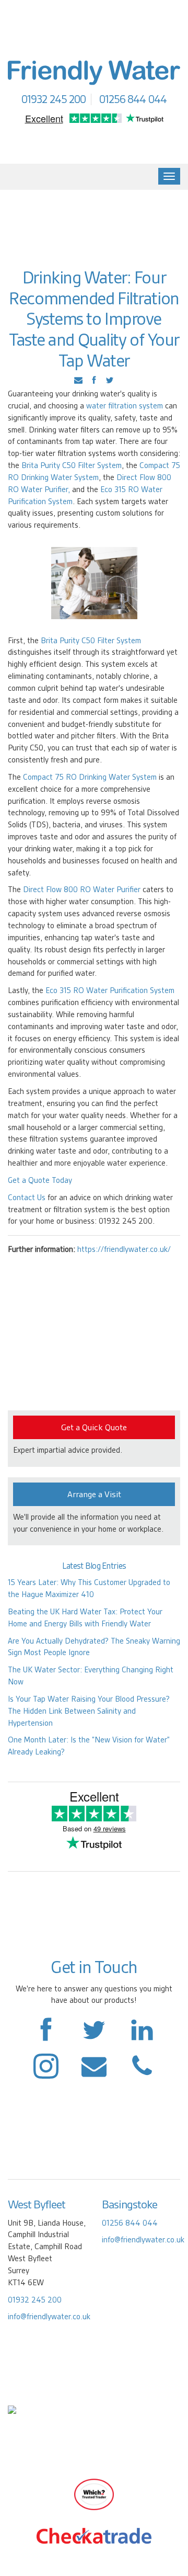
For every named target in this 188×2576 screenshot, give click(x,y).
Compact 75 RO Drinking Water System (90, 777)
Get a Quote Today (40, 1180)
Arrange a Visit (94, 1494)
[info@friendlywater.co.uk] (142, 2071)
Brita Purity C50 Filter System (72, 465)
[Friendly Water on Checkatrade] (94, 2535)
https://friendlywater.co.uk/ (124, 1249)
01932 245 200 (35, 2300)
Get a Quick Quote (94, 1427)
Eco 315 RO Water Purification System (110, 990)
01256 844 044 (130, 2223)
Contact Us (27, 1198)
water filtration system (125, 406)
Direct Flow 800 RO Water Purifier (82, 890)
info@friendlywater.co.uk (49, 2317)
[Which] (94, 2493)
